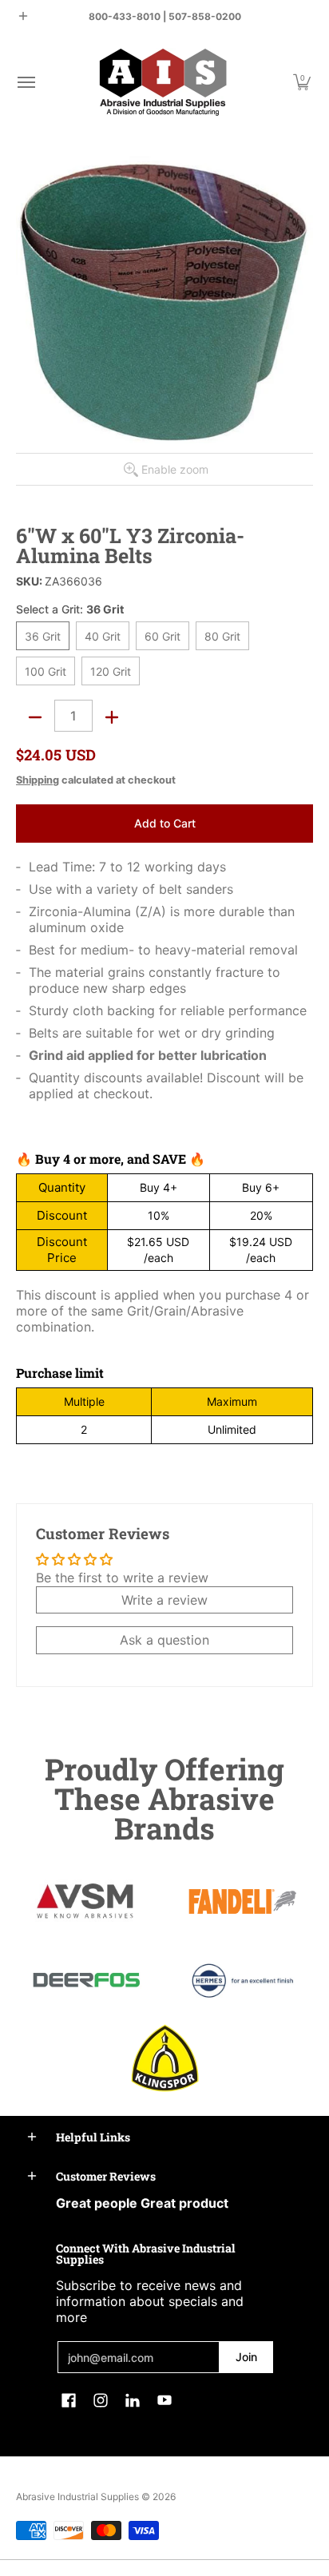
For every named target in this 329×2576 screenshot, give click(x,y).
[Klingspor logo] (164, 2058)
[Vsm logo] (86, 1902)
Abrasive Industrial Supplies (77, 2497)
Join (246, 2357)
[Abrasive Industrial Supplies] (163, 82)
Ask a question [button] (164, 1640)
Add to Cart (165, 823)
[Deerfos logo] (86, 1980)
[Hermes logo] (243, 1981)
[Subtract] (35, 717)
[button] (26, 82)
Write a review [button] (164, 1600)
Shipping (38, 780)
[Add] (112, 717)
